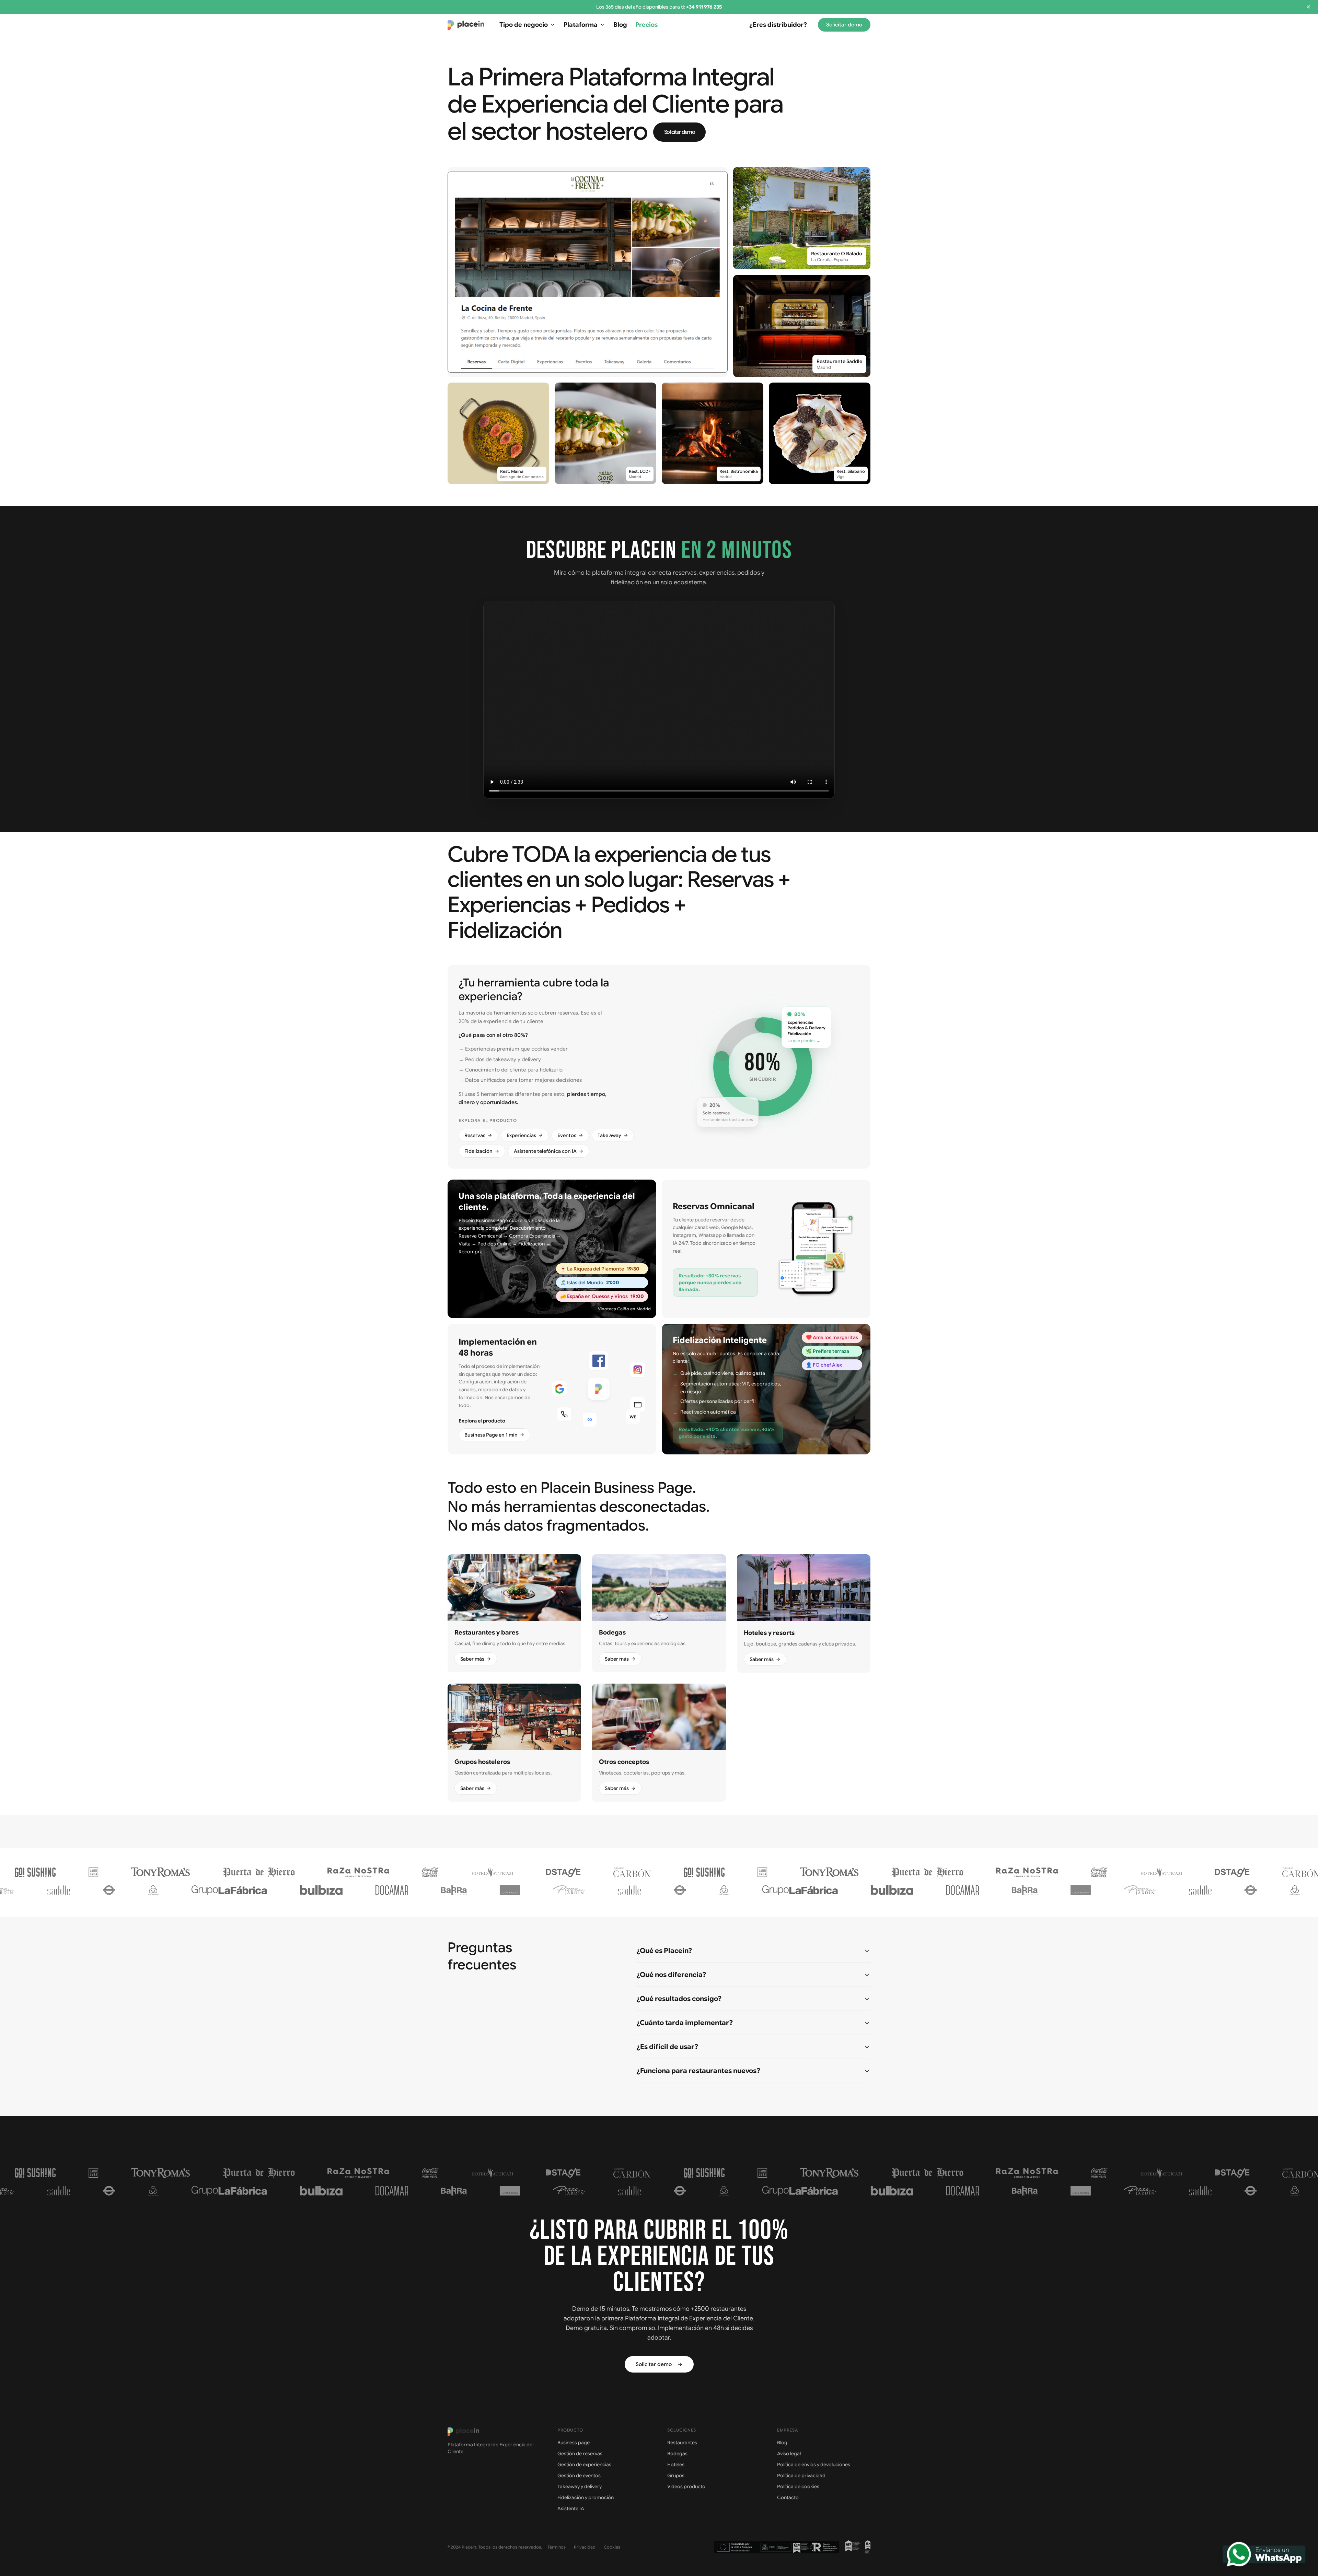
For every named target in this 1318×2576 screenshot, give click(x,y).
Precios (646, 25)
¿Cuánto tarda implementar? (685, 2023)
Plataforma (581, 25)
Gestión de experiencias (584, 2464)
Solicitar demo (844, 25)
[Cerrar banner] (1308, 7)
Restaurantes (682, 2443)
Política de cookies (798, 2486)
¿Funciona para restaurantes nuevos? (698, 2071)
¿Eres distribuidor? (778, 25)
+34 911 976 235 (704, 7)
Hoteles (676, 2464)
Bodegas (677, 2454)
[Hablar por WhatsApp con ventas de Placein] (1264, 2554)
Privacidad (585, 2547)
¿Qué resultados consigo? (679, 1999)
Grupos (676, 2475)
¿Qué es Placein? (664, 1951)
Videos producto (686, 2486)
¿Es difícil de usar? (667, 2047)
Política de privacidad (801, 2475)
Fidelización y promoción (586, 2497)
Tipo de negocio (524, 25)
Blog (620, 25)
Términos (557, 2547)
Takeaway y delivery (580, 2486)
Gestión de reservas (580, 2454)
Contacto (788, 2497)
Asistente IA (571, 2508)
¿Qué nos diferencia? (671, 1975)
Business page (574, 2443)
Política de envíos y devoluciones (814, 2464)
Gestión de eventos (579, 2475)
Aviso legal (789, 2454)
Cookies (612, 2547)
